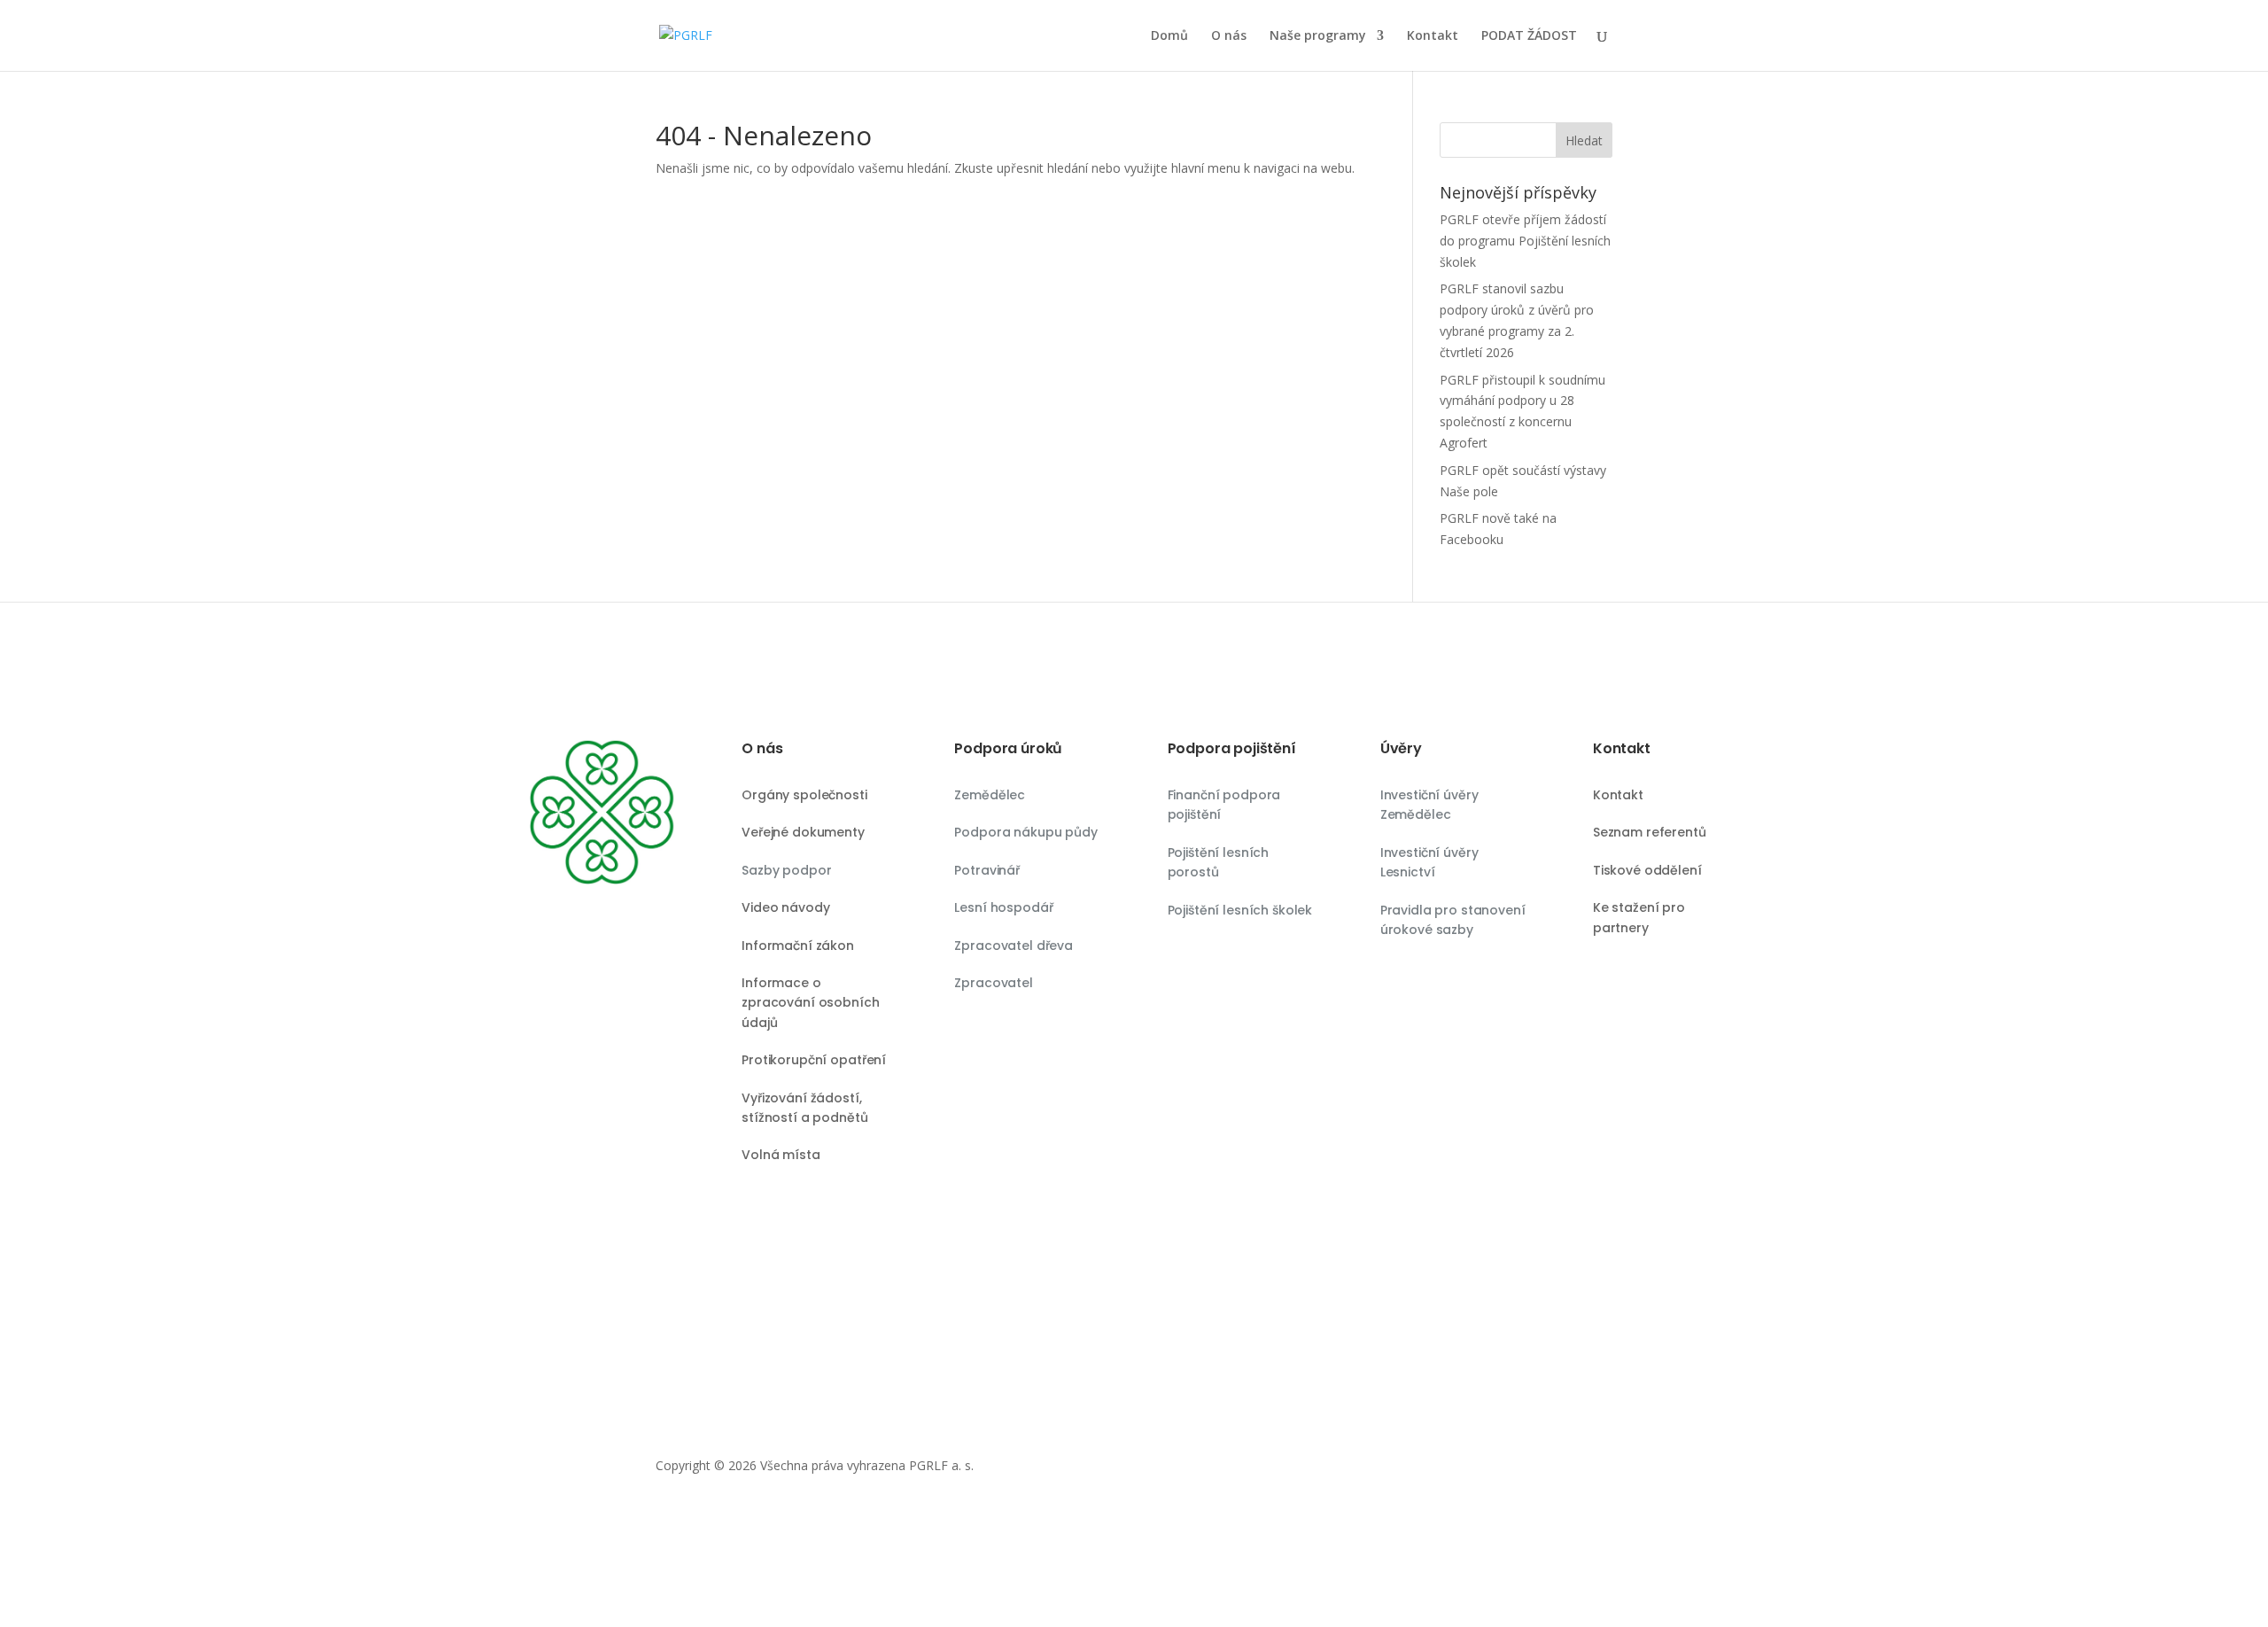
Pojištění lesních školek (1240, 910)
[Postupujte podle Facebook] (1563, 1469)
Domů (1169, 36)
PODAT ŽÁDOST (1529, 36)
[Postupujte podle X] (1527, 1469)
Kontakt (1433, 36)
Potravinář (987, 870)
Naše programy (1318, 36)
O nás (1229, 36)
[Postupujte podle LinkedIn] (1598, 1469)
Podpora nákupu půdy (1025, 832)
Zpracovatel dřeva (1014, 946)
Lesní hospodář (1003, 907)
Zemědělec (990, 795)
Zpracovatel (993, 983)
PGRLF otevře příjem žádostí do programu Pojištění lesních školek (1525, 241)
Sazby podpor (786, 870)
